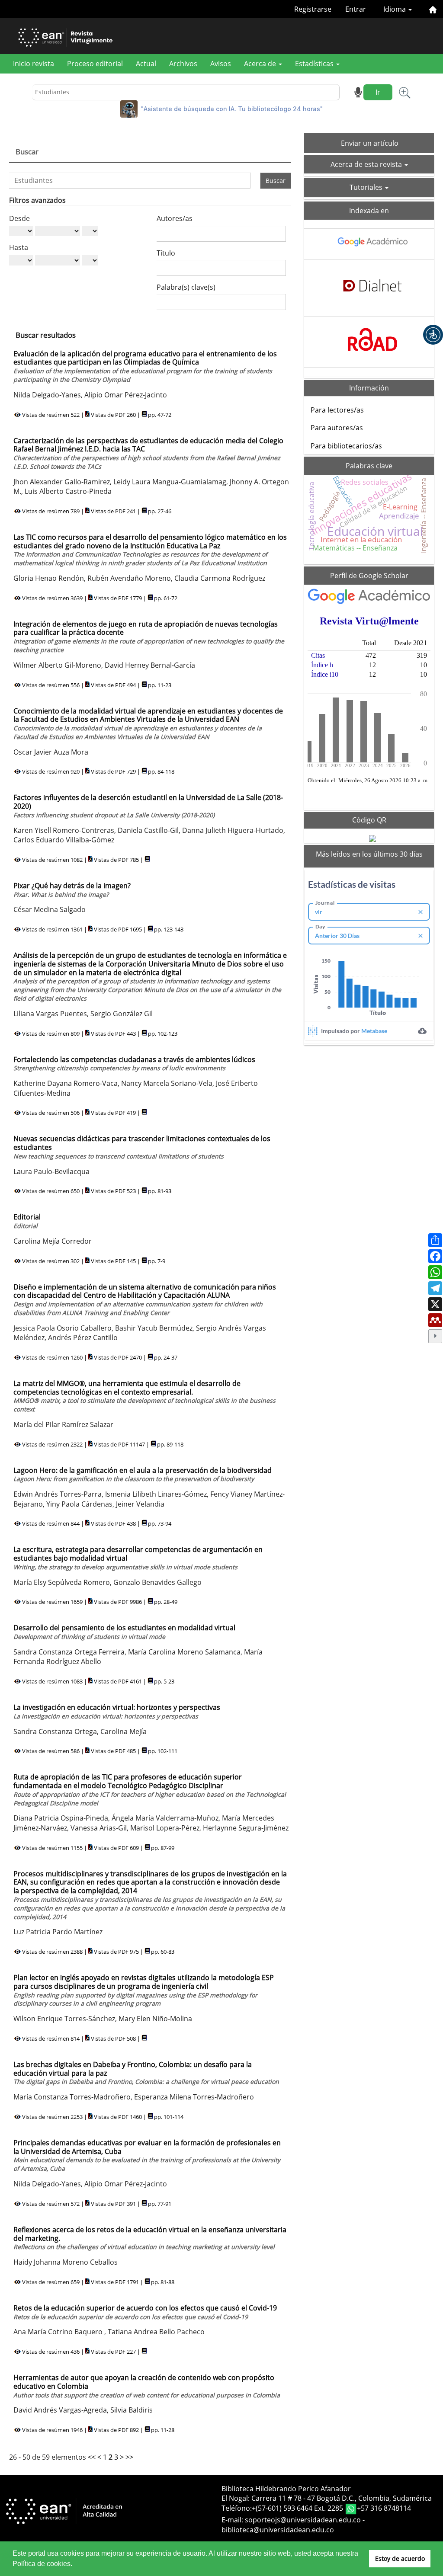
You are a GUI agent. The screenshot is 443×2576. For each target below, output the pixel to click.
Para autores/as (337, 428)
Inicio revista (34, 64)
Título (166, 253)
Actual (146, 64)
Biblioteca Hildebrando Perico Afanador (286, 2489)
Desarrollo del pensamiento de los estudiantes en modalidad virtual (124, 1632)
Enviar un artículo (370, 143)
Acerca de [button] (261, 64)
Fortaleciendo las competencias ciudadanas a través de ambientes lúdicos (134, 1064)
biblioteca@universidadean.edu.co (278, 2530)
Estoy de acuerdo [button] (400, 2558)
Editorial (27, 1221)
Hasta (19, 247)
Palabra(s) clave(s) (186, 287)
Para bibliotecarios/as (346, 446)
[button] (433, 335)
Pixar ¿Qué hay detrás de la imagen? (72, 890)
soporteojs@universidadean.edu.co (303, 2520)
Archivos (183, 64)
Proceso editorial (95, 64)
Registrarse (313, 9)
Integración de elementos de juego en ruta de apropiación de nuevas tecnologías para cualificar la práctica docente (149, 637)
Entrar (356, 9)
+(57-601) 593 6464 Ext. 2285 (298, 2509)
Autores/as (175, 218)
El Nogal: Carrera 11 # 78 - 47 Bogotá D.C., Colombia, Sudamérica (327, 2498)
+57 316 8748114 (384, 2509)
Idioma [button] (395, 9)
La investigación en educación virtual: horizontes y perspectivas (117, 1711)
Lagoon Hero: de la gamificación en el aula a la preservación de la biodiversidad (143, 1474)
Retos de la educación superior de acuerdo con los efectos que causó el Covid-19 (145, 2312)
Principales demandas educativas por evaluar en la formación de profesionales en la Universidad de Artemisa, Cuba (147, 2155)
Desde (19, 218)
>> (129, 2457)
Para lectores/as (337, 410)
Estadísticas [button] (315, 64)
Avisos (221, 64)
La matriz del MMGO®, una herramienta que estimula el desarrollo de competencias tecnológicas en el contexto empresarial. (144, 1396)
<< (92, 2457)
